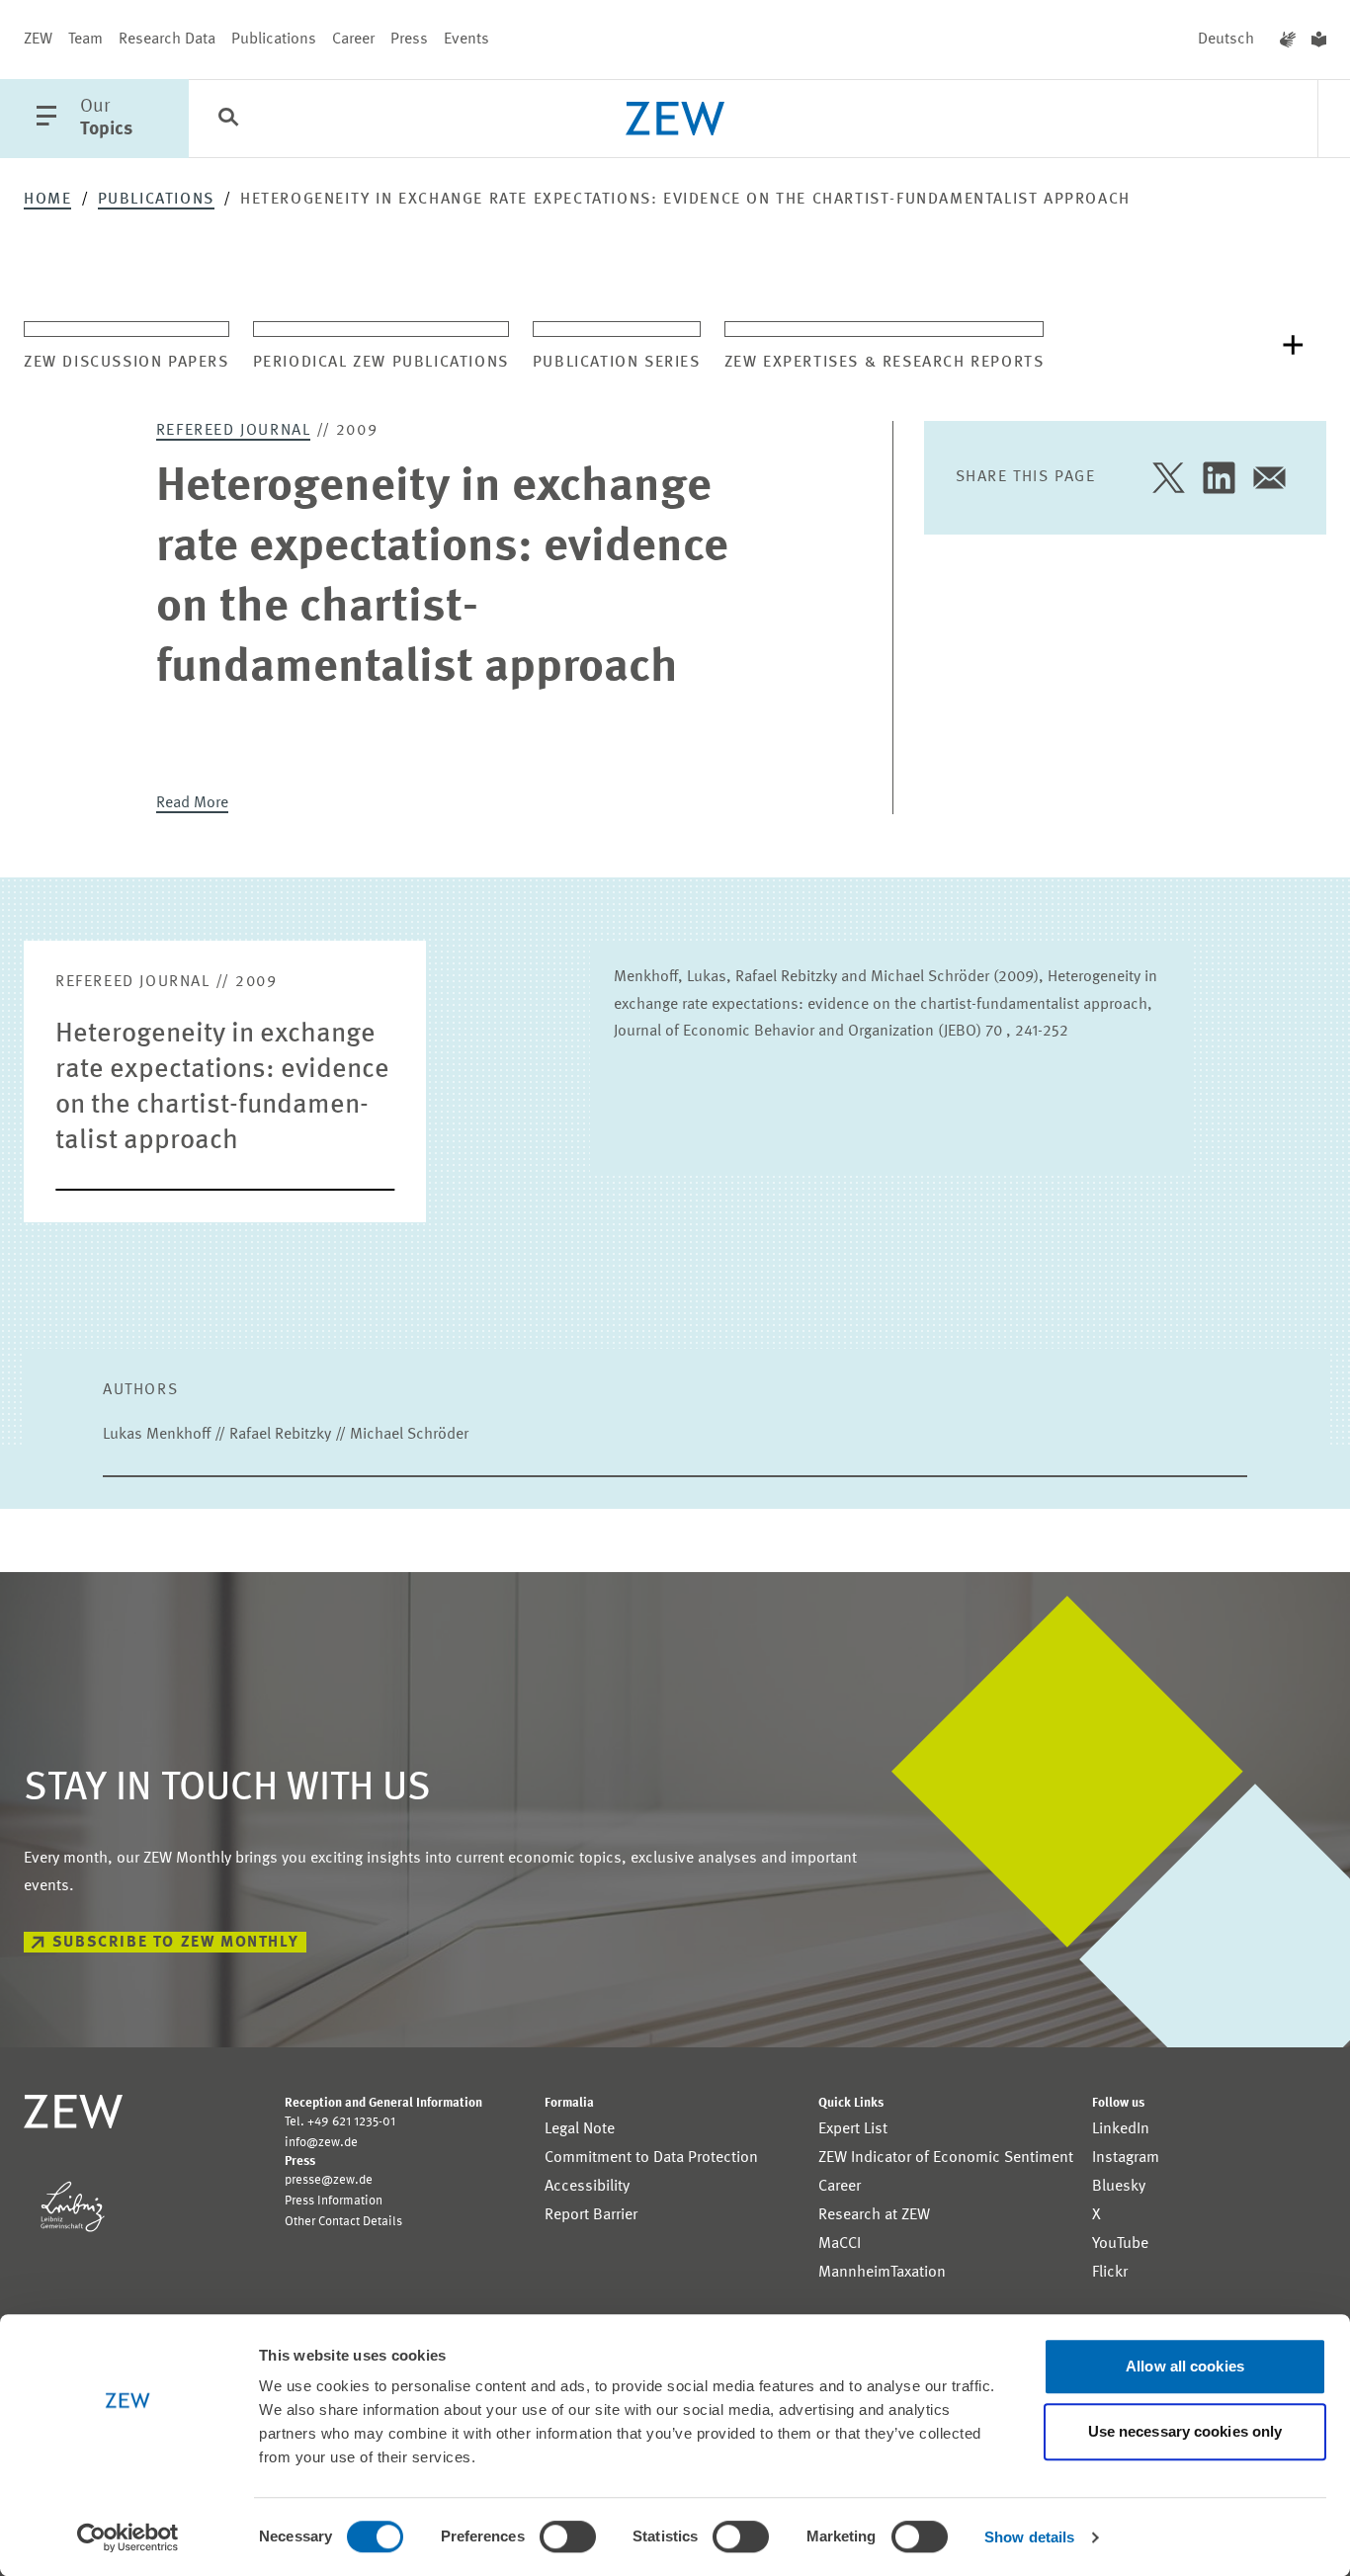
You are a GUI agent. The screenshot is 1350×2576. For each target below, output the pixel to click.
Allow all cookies (1185, 2366)
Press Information (334, 2201)
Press (409, 40)
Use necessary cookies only (1185, 2431)
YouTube (1120, 2244)
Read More (192, 803)
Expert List (853, 2129)
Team (85, 40)
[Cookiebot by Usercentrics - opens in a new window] (128, 2537)
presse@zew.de (329, 2180)
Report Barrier (591, 2215)
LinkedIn (1121, 2129)
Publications (274, 40)
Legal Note (580, 2129)
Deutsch (1226, 40)
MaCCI (840, 2244)
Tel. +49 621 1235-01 (340, 2122)
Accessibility (587, 2187)
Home (47, 200)
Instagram (1126, 2158)
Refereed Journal (234, 431)
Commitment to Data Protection (651, 2158)
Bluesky (1119, 2187)
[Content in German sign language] (1288, 40)
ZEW (38, 40)
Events (466, 40)
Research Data (167, 40)
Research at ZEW (874, 2215)
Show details (1029, 2537)
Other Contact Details (343, 2222)
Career (353, 40)
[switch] (568, 2536)
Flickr (1110, 2273)
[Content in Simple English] (1319, 40)
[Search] (228, 120)
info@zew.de (321, 2143)
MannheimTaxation (882, 2273)
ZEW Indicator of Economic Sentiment (946, 2158)
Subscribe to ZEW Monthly (175, 1943)
